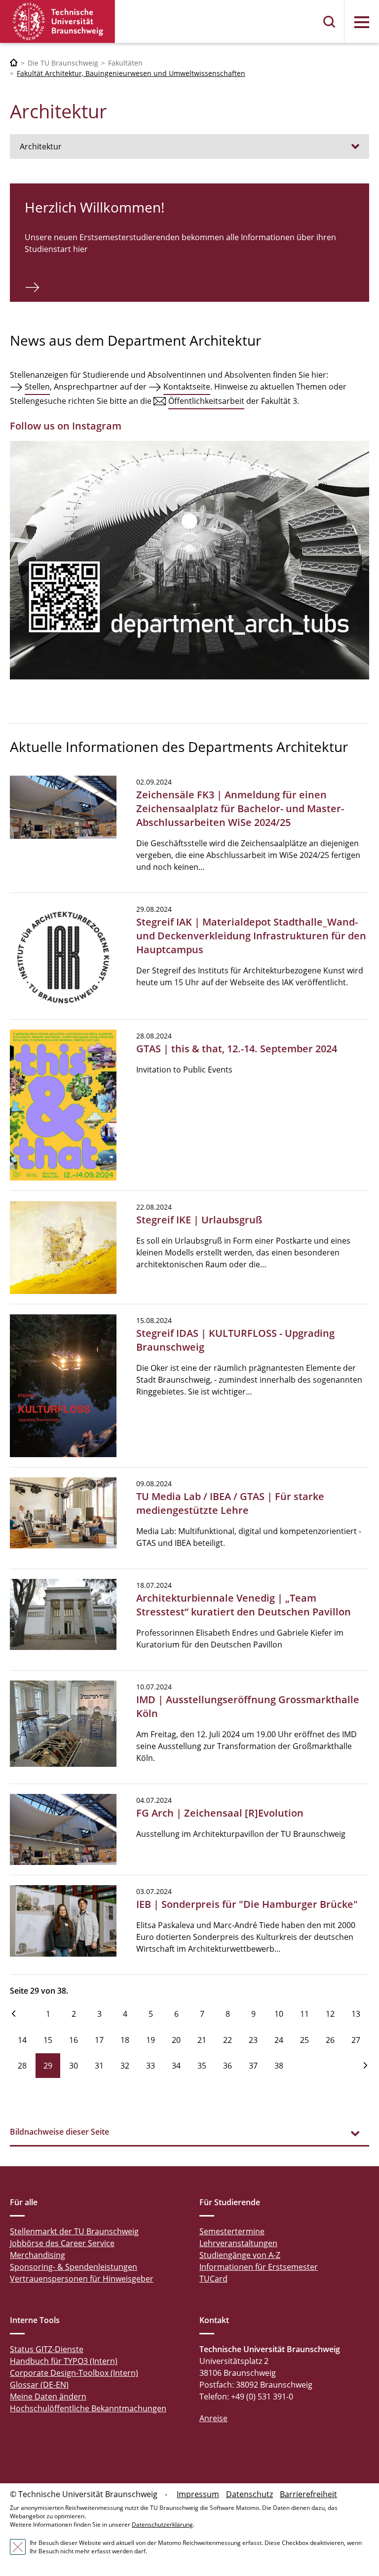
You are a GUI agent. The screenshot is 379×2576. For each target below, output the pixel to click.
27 (356, 2040)
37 (253, 2066)
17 (99, 2040)
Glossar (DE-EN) (39, 2385)
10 (279, 2014)
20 (176, 2040)
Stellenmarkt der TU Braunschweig (74, 2231)
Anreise (213, 2418)
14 (22, 2040)
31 (99, 2066)
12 (330, 2014)
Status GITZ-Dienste (47, 2349)
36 (227, 2066)
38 (279, 2066)
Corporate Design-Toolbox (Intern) (74, 2373)
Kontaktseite (187, 387)
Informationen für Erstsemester (259, 2267)
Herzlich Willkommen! (95, 207)
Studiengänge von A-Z (240, 2255)
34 (176, 2066)
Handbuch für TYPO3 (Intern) (64, 2361)
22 (227, 2040)
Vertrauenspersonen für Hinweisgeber (82, 2279)
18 (125, 2040)
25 (304, 2040)
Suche (330, 22)
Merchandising (38, 2255)
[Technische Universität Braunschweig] (58, 21)
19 (151, 2040)
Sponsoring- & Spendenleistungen (74, 2267)
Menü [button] (362, 22)
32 (125, 2066)
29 (48, 2066)
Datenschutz (249, 2494)
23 (253, 2040)
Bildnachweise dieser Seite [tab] (59, 2132)
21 (202, 2040)
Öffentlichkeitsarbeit (206, 401)
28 (22, 2066)
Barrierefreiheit (308, 2494)
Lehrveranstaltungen (238, 2243)
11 (304, 2014)
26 (330, 2040)
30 (74, 2066)
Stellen (37, 387)
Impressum (198, 2494)
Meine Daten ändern (48, 2397)
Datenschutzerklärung (162, 2524)
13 (356, 2014)
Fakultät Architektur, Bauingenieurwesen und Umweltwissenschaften (131, 73)
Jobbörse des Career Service (62, 2243)
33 (151, 2066)
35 (202, 2066)
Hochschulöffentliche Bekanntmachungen (88, 2408)
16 (74, 2040)
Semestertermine (232, 2231)
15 (48, 2040)
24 (279, 2040)
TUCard (213, 2279)
